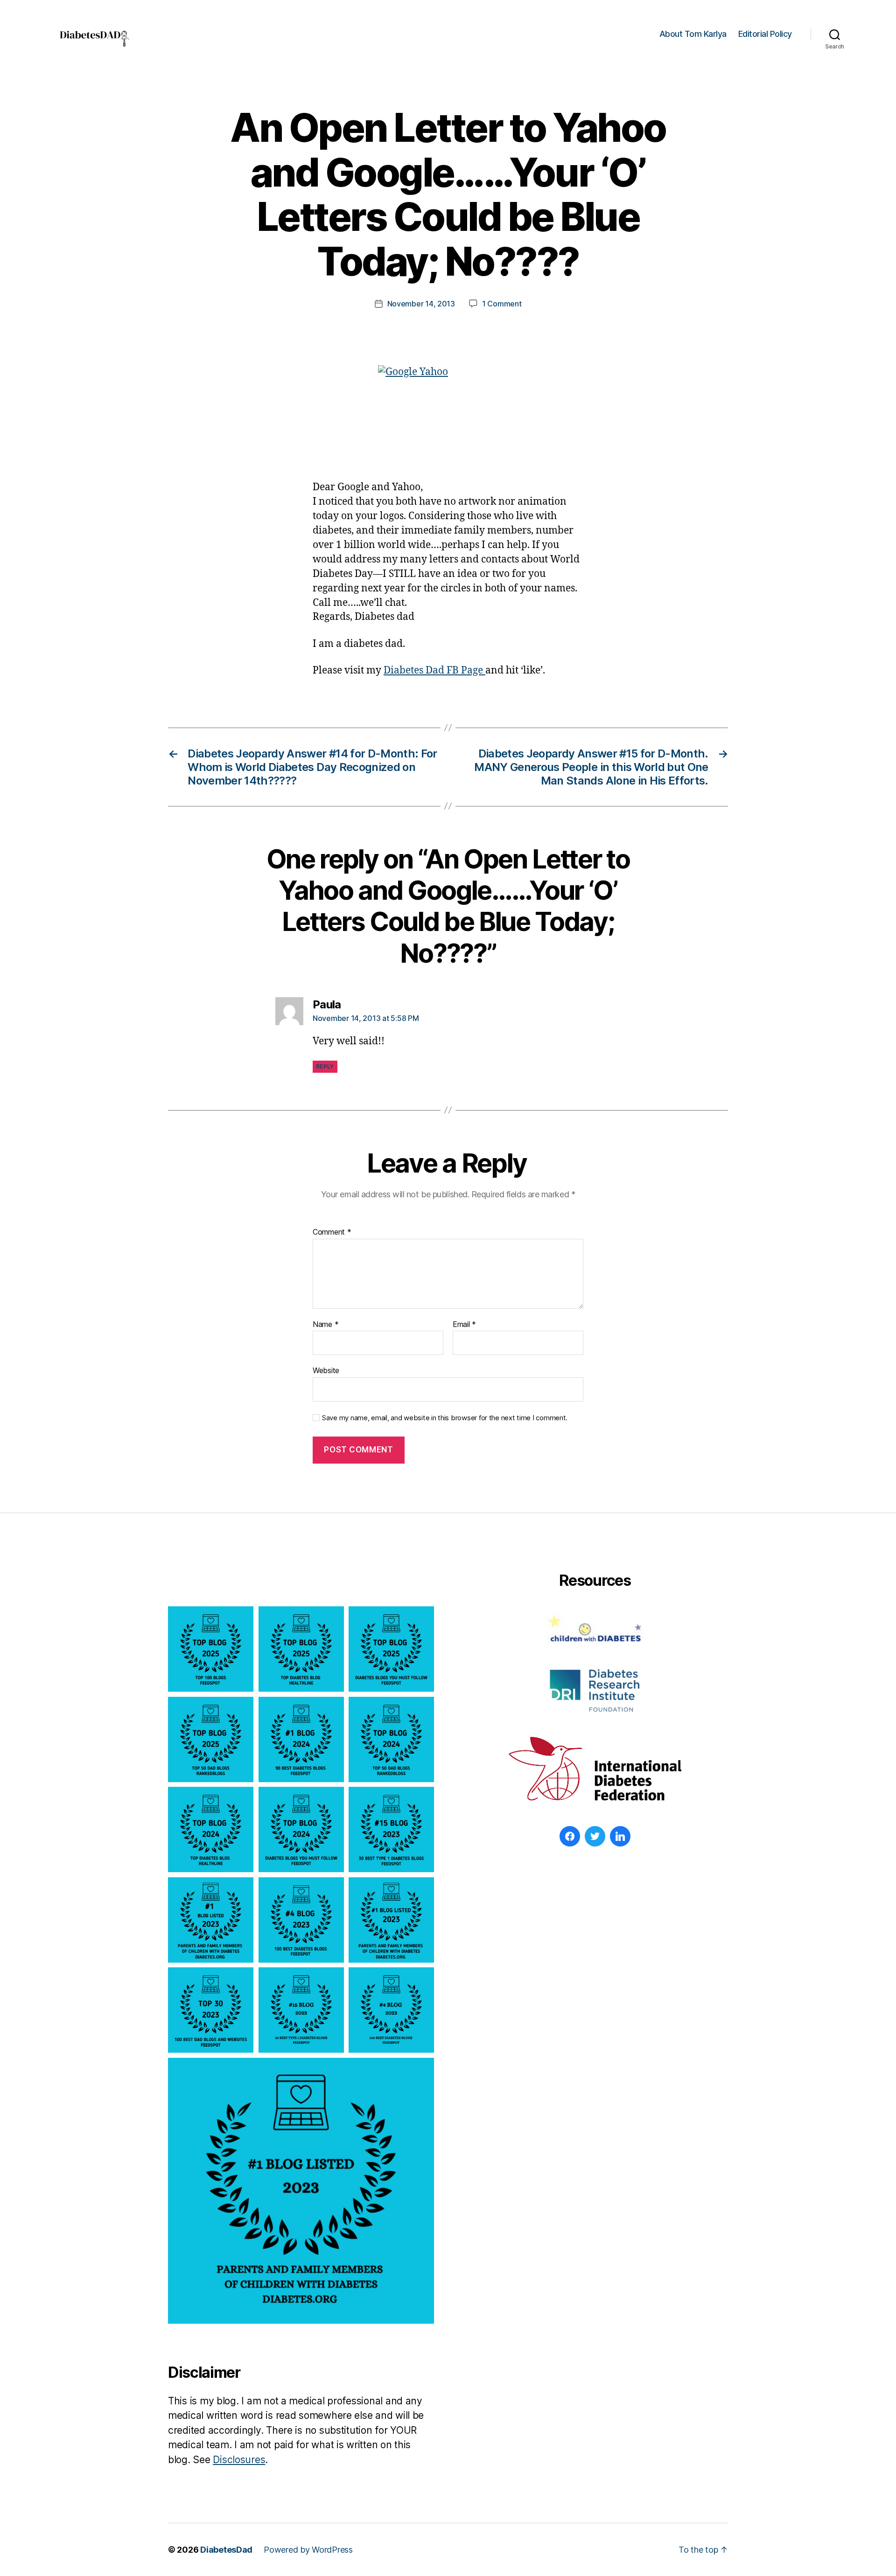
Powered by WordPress (308, 2550)
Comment (332, 1232)
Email (464, 1325)
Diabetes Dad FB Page (434, 670)
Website (326, 1370)
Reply (325, 1066)
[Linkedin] (620, 1836)
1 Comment (502, 304)
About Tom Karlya (693, 34)
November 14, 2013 (421, 304)
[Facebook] (570, 1836)
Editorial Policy (765, 34)
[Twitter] (595, 1836)
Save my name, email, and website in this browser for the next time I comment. (445, 1418)
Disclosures (239, 2460)
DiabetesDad (226, 2550)
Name (325, 1325)
